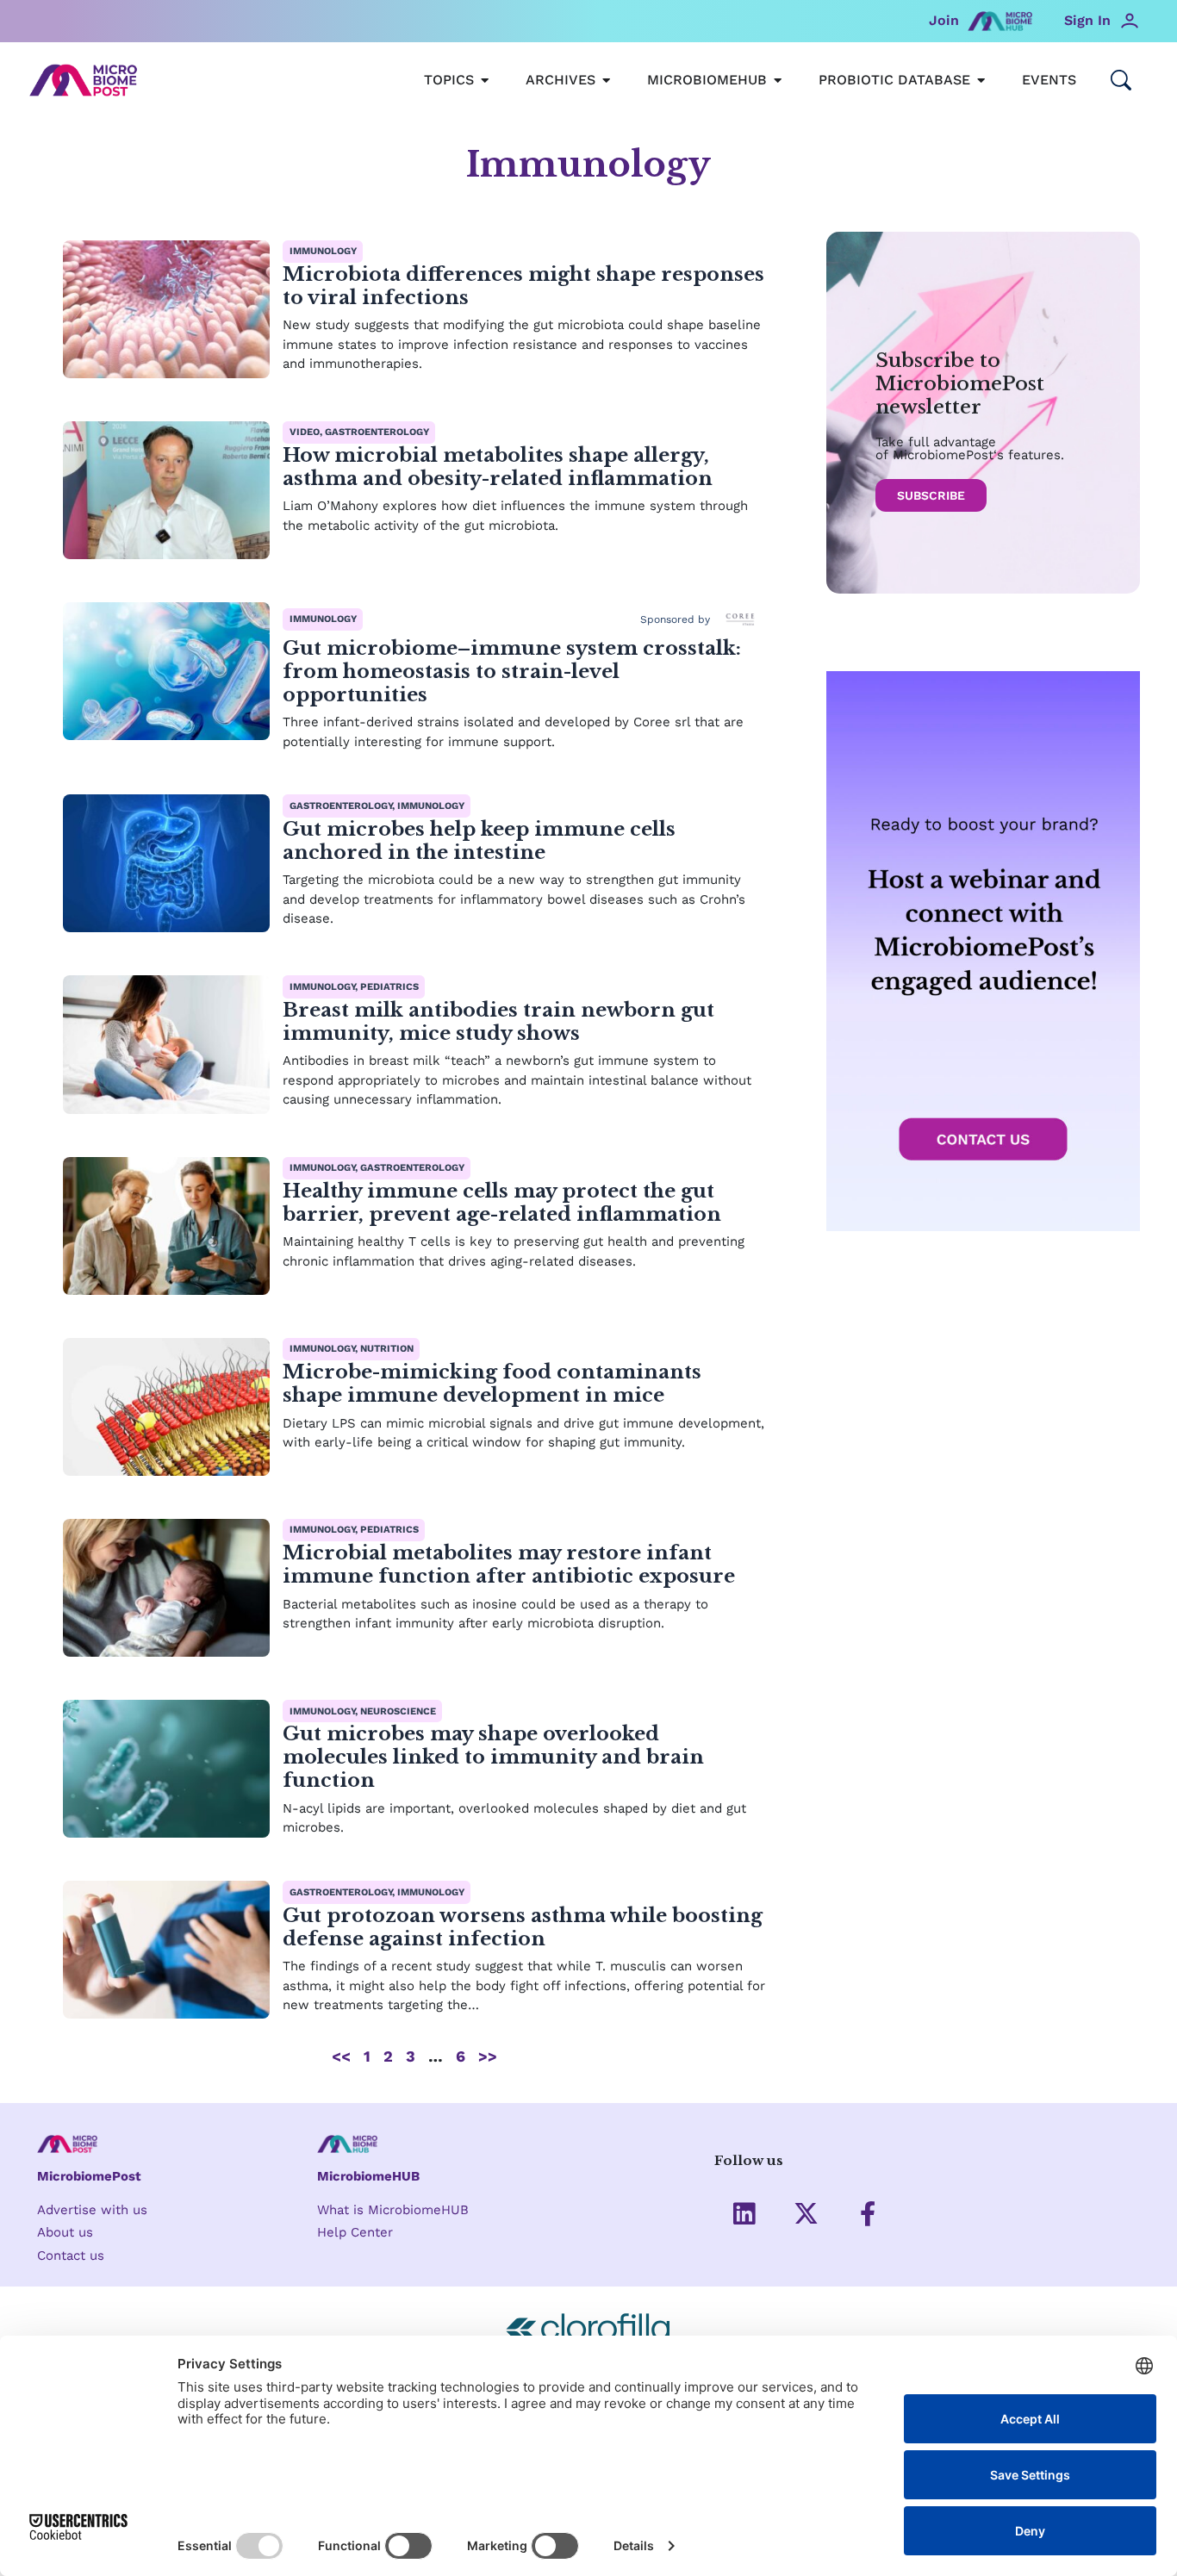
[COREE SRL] (740, 619)
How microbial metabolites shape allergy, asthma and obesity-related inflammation (498, 467)
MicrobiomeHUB (368, 2176)
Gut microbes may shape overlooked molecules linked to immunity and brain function (493, 1757)
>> (488, 2056)
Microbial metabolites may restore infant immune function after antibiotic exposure (509, 1564)
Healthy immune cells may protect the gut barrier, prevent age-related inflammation (504, 1202)
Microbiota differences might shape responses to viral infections (523, 286)
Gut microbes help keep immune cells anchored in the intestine (479, 840)
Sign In (1087, 20)
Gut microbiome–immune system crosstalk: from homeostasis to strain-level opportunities (512, 671)
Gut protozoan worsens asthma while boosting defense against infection (523, 1927)
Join (944, 20)
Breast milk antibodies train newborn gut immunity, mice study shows (498, 1021)
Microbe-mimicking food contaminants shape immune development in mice (492, 1383)
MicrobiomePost (89, 2176)
